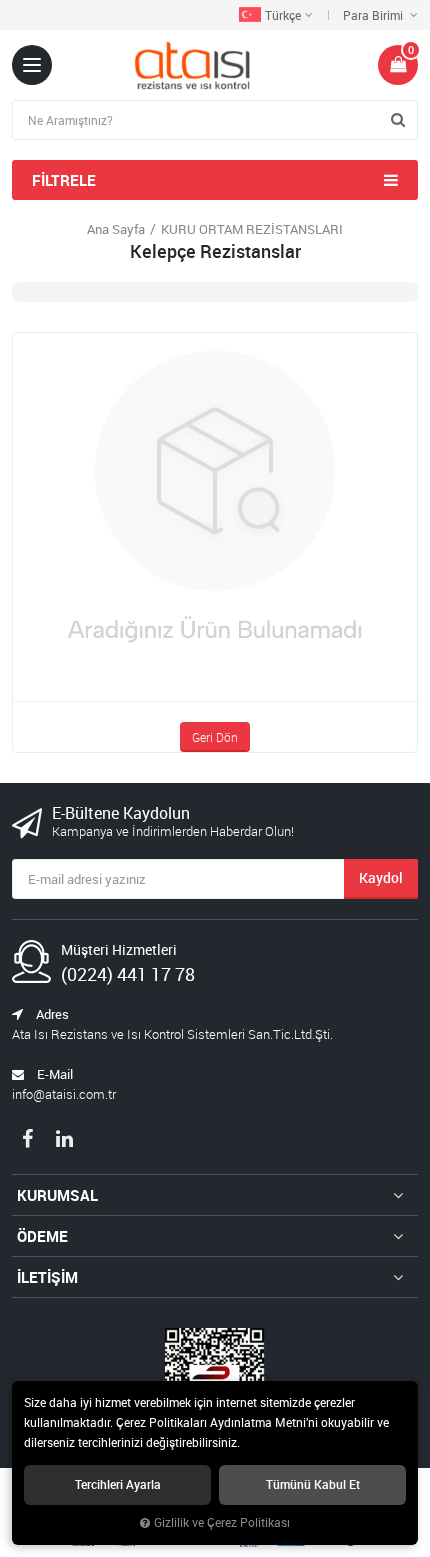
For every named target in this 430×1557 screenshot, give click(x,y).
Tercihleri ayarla (118, 1484)
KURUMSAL (57, 1195)
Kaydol (381, 877)
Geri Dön (215, 737)
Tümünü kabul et (313, 1484)
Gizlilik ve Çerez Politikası (222, 1522)
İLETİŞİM (47, 1277)
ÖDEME (42, 1236)
